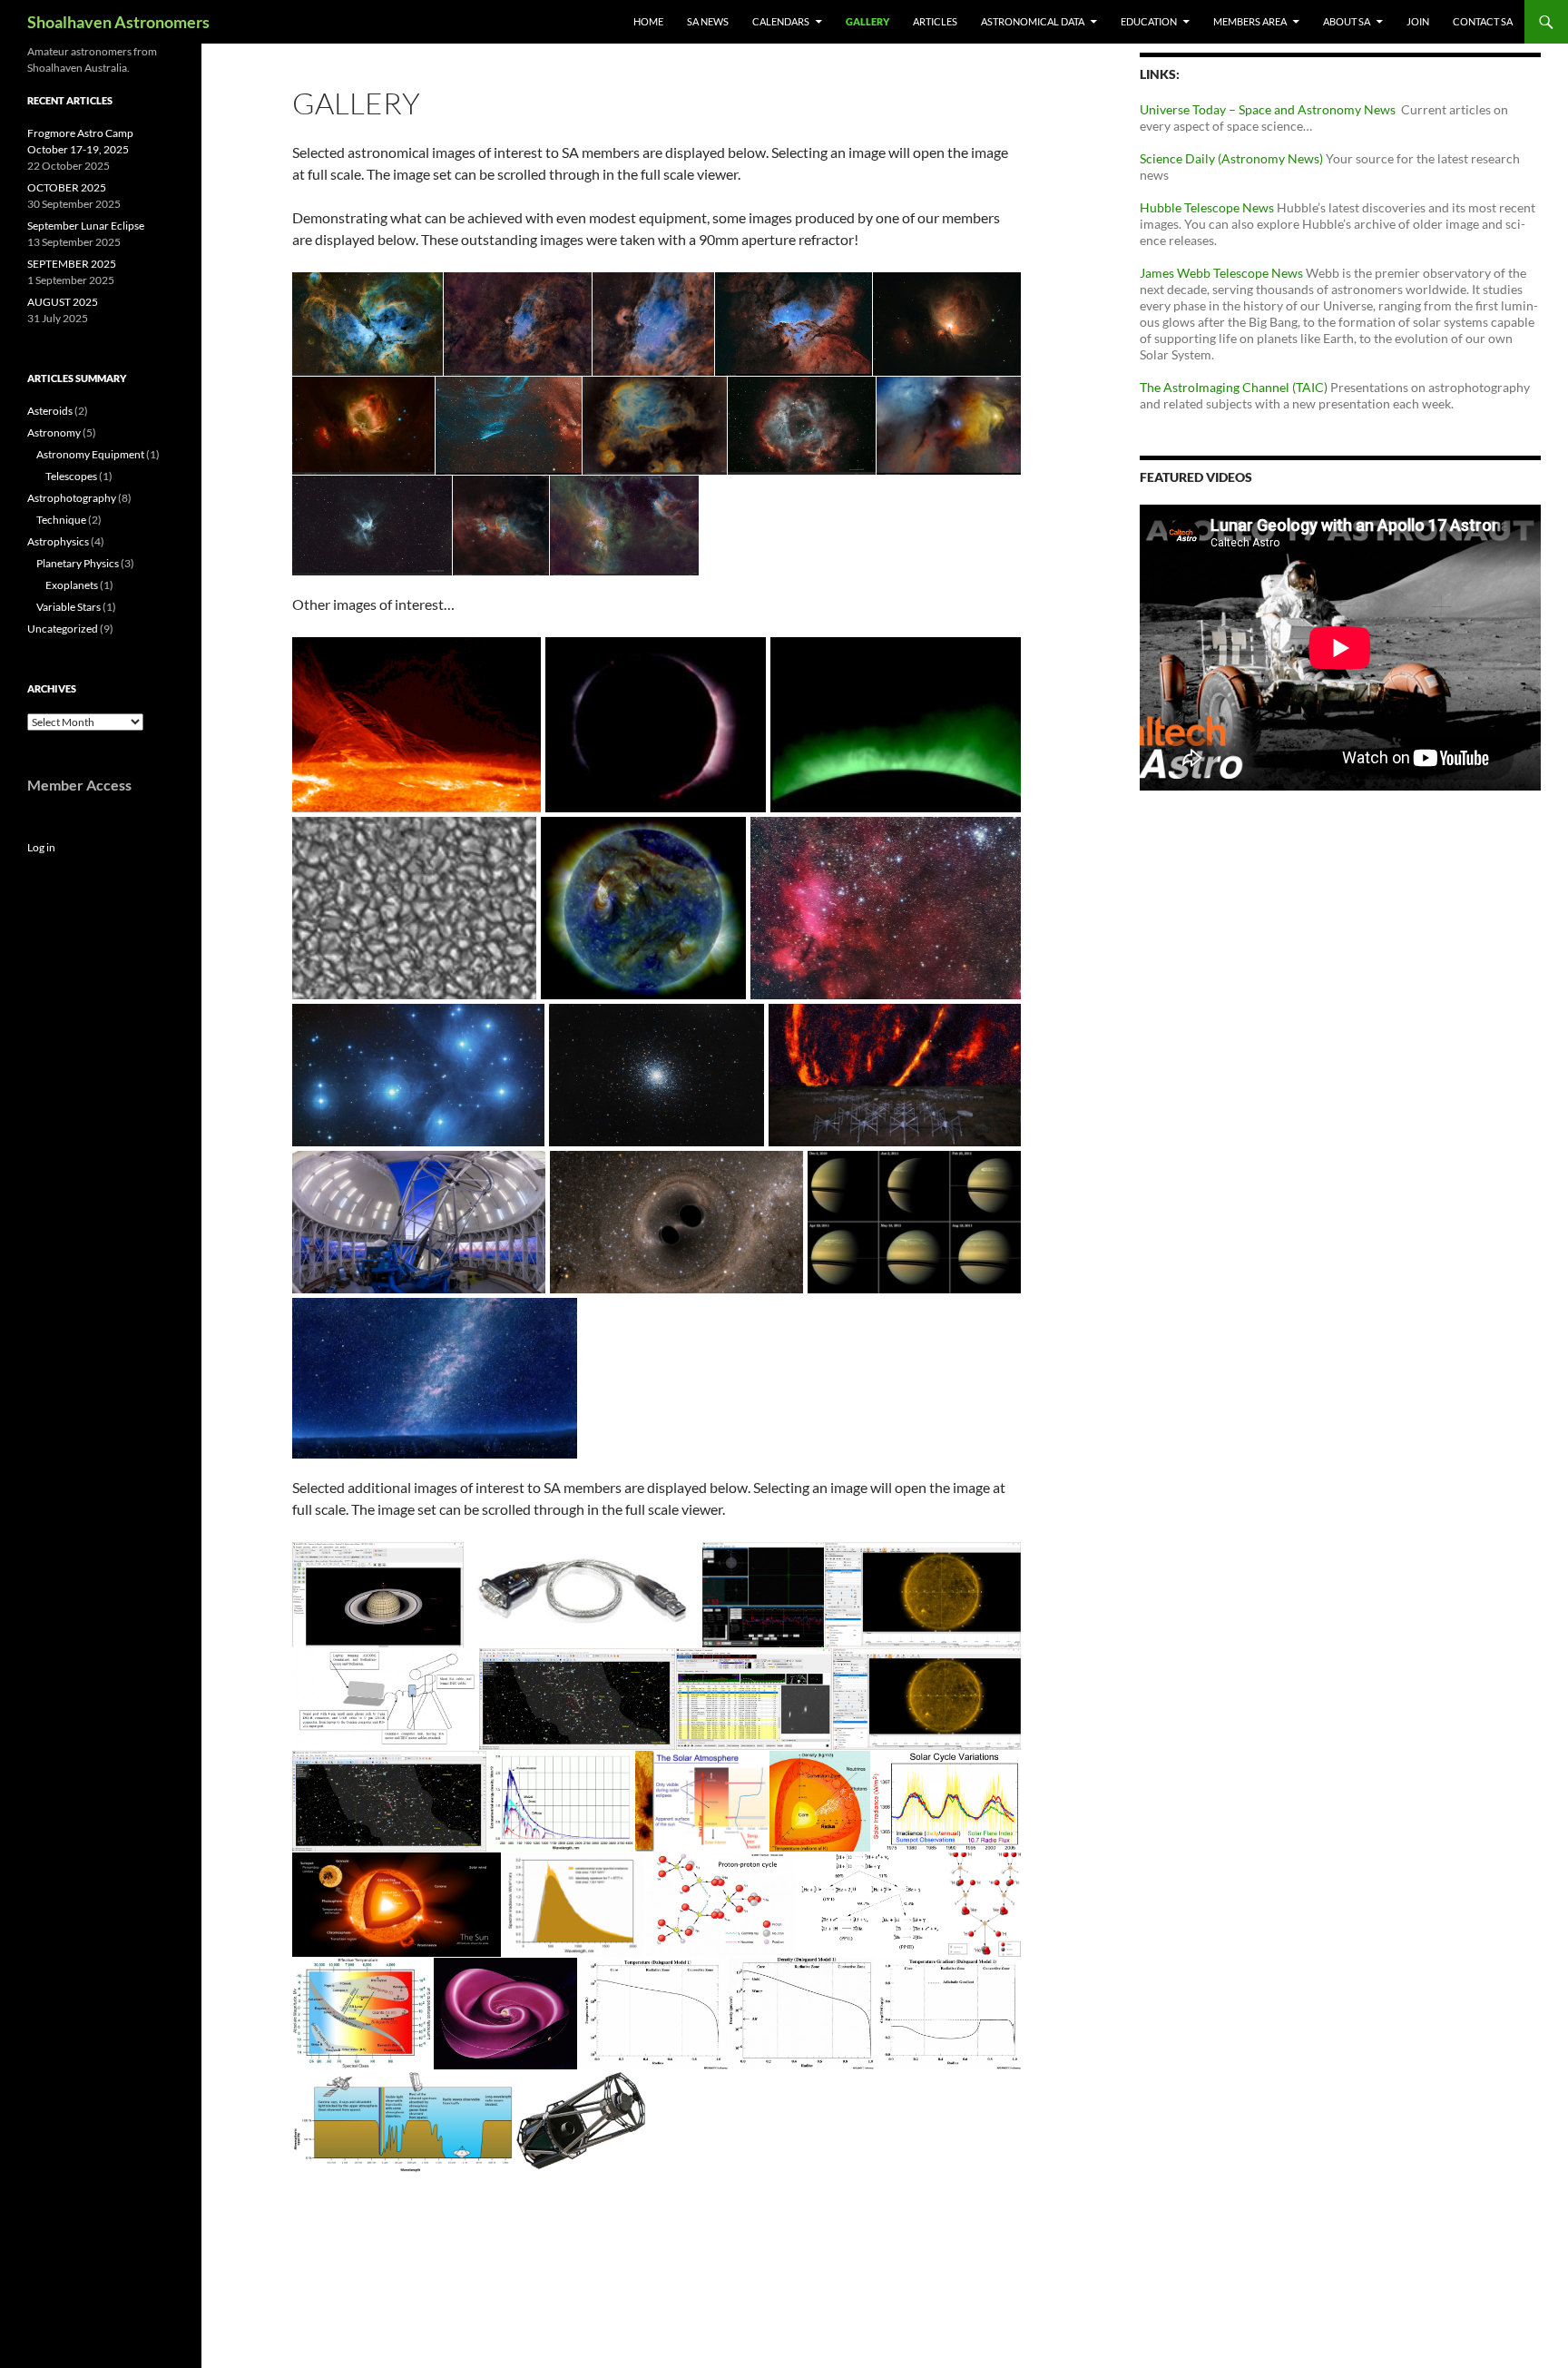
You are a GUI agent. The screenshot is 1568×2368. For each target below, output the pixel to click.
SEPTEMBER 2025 (72, 264)
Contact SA (1483, 21)
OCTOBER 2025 (67, 187)
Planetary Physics (78, 563)
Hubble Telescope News (1207, 207)
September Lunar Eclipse (86, 226)
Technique (61, 520)
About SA (1347, 21)
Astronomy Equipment (90, 454)
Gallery (867, 21)
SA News (708, 21)
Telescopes (71, 476)
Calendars (781, 21)
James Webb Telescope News (1221, 273)
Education (1149, 21)
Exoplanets (72, 585)
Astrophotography (72, 498)
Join (1418, 21)
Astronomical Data (1033, 21)
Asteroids (50, 411)
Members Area (1250, 21)
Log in (41, 847)
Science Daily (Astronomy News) (1231, 158)
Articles (935, 21)
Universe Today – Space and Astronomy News (1270, 109)
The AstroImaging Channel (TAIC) (1235, 387)
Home (648, 21)
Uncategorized (63, 629)
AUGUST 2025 (63, 302)
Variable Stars (69, 607)
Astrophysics (58, 541)
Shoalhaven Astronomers (118, 22)
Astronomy (54, 432)
